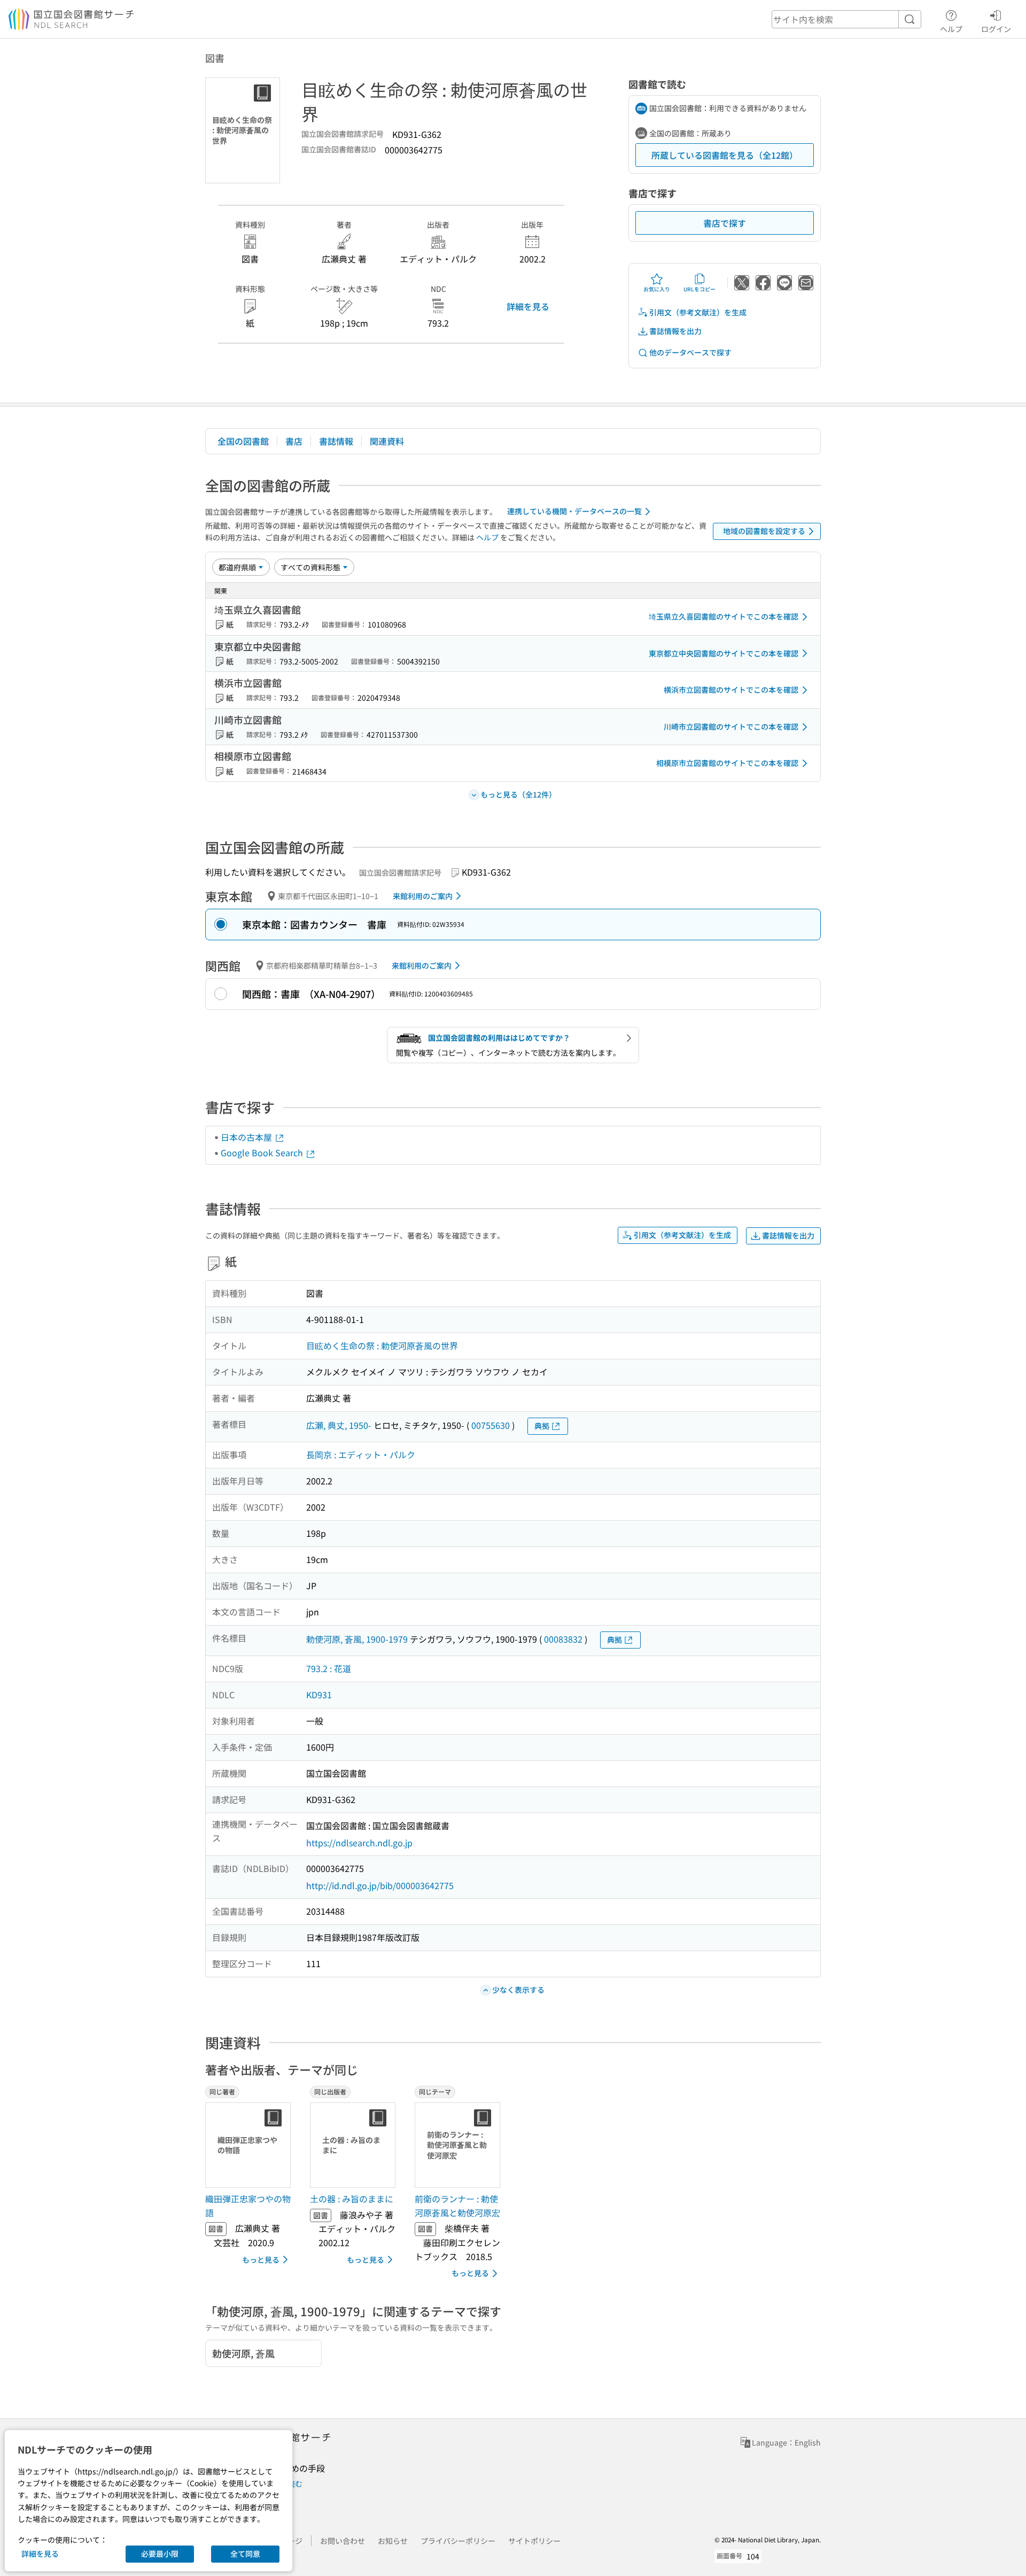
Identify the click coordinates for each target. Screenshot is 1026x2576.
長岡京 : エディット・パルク (361, 1455)
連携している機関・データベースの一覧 (574, 511)
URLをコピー (699, 289)
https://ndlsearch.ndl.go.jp (359, 1843)
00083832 (563, 1639)
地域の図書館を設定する (764, 531)
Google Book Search (263, 1152)
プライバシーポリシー (458, 2541)
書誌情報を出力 (675, 331)
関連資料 (387, 441)
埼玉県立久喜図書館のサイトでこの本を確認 (724, 616)
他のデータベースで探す (690, 352)
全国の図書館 (243, 441)
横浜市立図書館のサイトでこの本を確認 (731, 690)
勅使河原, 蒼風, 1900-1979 (357, 1639)
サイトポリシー (534, 2541)
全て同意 (245, 2554)
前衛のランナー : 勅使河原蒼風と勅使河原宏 (457, 2206)
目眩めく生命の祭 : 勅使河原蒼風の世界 (382, 1345)
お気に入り (657, 289)
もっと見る (261, 2260)
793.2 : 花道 (329, 1668)
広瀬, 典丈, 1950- (339, 1425)
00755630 (491, 1425)
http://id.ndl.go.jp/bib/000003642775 (380, 1885)
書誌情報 (336, 441)
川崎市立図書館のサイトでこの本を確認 (731, 726)
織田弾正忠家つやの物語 (248, 2206)
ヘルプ (951, 29)
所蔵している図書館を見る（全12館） (725, 155)
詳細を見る (528, 306)
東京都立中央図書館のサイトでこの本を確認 (724, 653)
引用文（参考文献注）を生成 (698, 312)
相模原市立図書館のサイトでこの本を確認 (727, 763)
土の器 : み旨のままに (352, 2199)
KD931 (319, 1695)
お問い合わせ (343, 2541)
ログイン (996, 29)
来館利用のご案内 (423, 896)
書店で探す (725, 223)
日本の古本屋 (247, 1137)
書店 (294, 441)
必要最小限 (160, 2554)
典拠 (542, 1426)
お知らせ (393, 2541)
